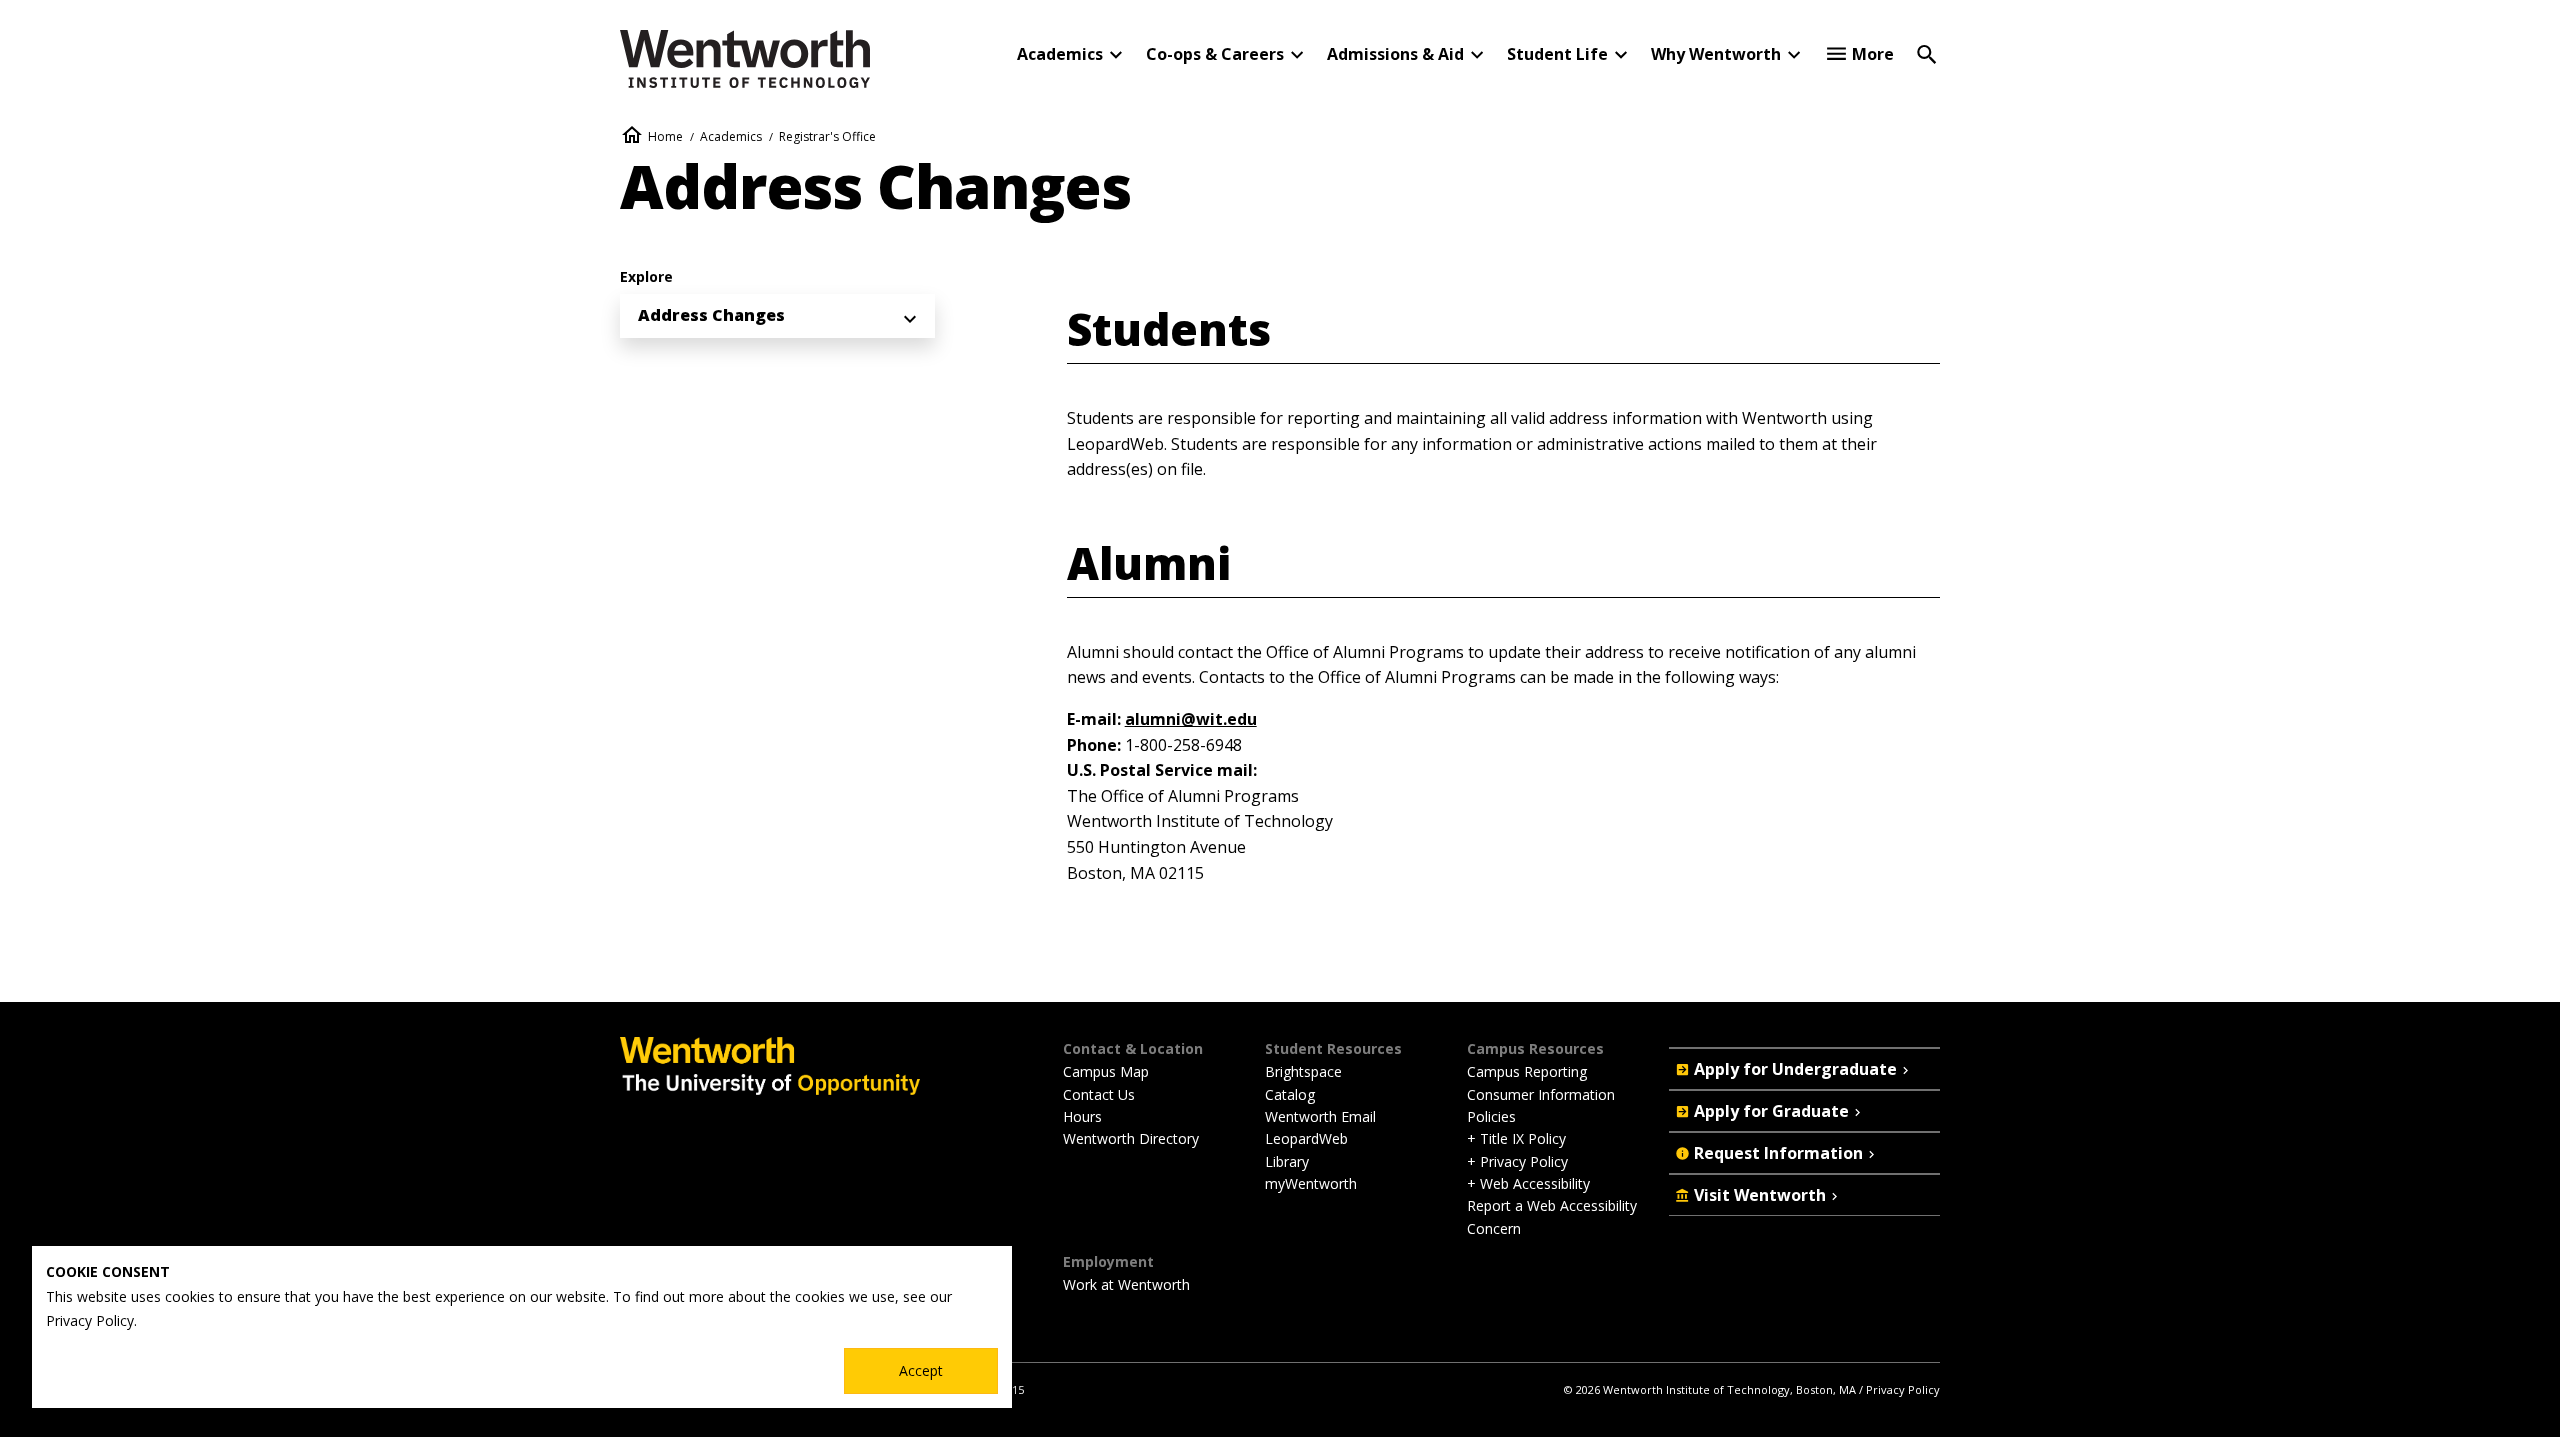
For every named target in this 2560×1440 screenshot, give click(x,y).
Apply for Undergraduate (1795, 1069)
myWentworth (1311, 1183)
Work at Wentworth (1126, 1284)
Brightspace (1303, 1071)
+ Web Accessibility (1528, 1183)
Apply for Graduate (1771, 1111)
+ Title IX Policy (1516, 1138)
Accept (921, 1370)
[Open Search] (1927, 53)
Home (665, 136)
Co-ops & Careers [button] (1215, 54)
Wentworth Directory (1131, 1138)
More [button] (1873, 54)
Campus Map (1106, 1071)
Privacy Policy (1903, 1389)
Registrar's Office (827, 136)
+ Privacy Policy (1517, 1161)
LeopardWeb (1306, 1138)
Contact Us (1099, 1094)
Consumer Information (1541, 1094)
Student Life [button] (1557, 54)
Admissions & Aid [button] (1395, 54)
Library (1287, 1161)
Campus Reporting (1527, 1071)
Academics (731, 136)
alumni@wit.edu (1191, 719)
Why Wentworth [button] (1716, 54)
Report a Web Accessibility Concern (1552, 1216)
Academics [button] (1060, 54)
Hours (1082, 1116)
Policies (1491, 1116)
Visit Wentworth (1760, 1195)
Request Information (1778, 1153)
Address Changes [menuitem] (711, 315)
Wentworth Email (1320, 1116)
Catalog (1290, 1094)
